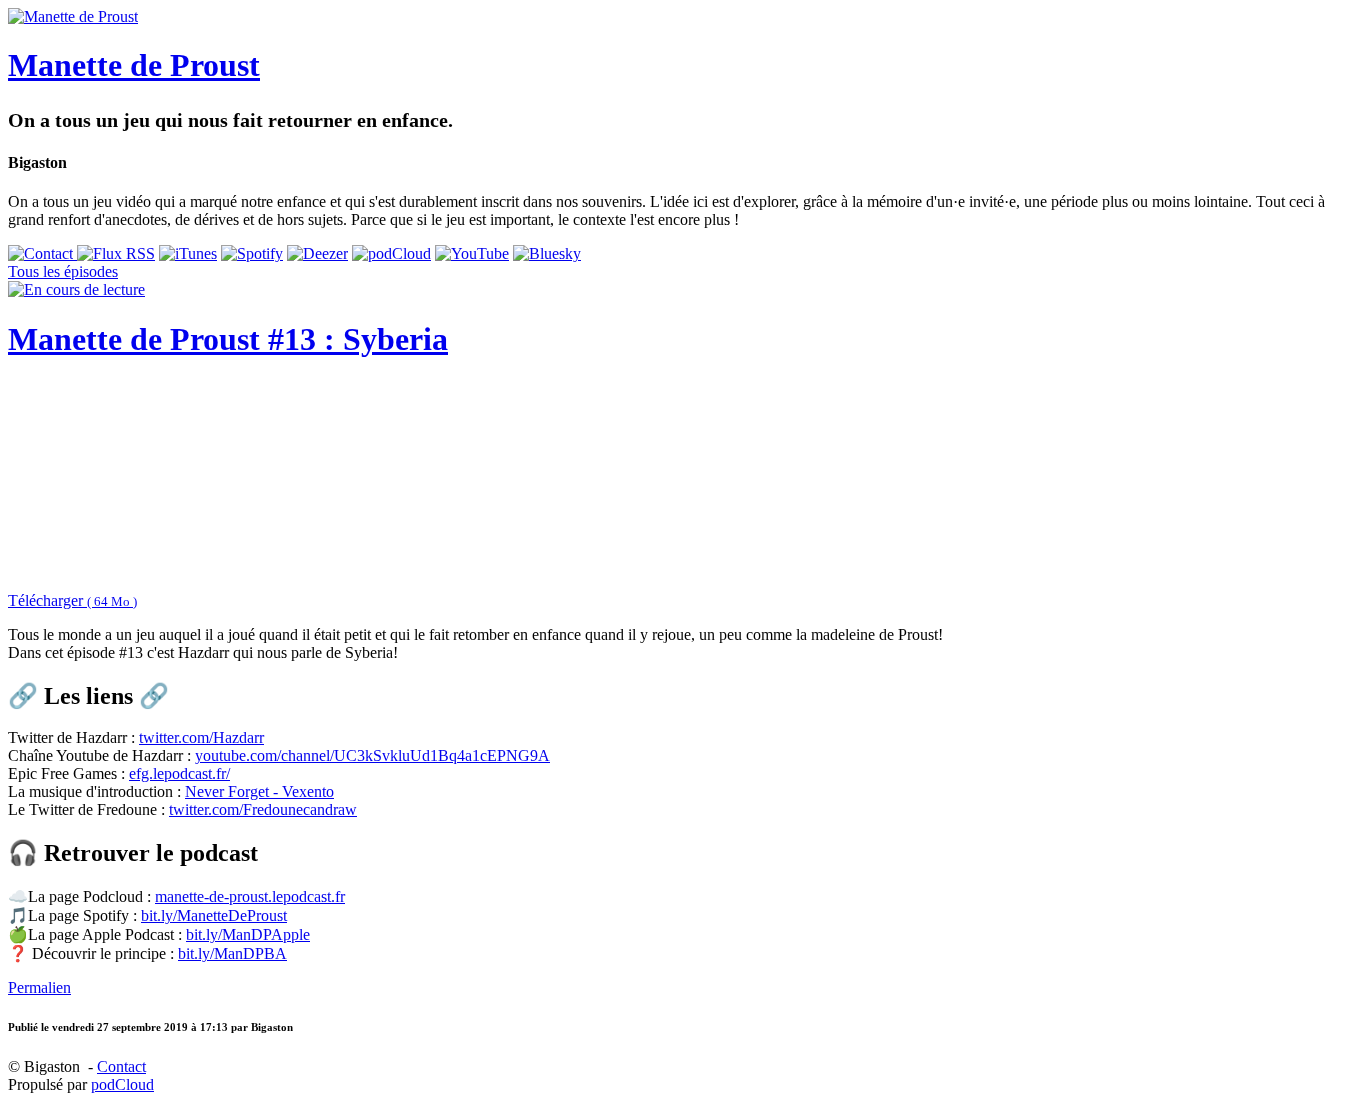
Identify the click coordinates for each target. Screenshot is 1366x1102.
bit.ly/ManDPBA (232, 953)
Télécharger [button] (72, 600)
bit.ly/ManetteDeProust (214, 915)
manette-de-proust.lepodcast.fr (250, 896)
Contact (121, 1066)
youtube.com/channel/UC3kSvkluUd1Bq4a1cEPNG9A (372, 755)
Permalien (39, 987)
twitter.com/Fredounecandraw (263, 809)
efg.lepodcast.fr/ (179, 773)
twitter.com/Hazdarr (201, 737)
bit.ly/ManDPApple (248, 934)
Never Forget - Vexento (259, 791)
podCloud (122, 1084)
